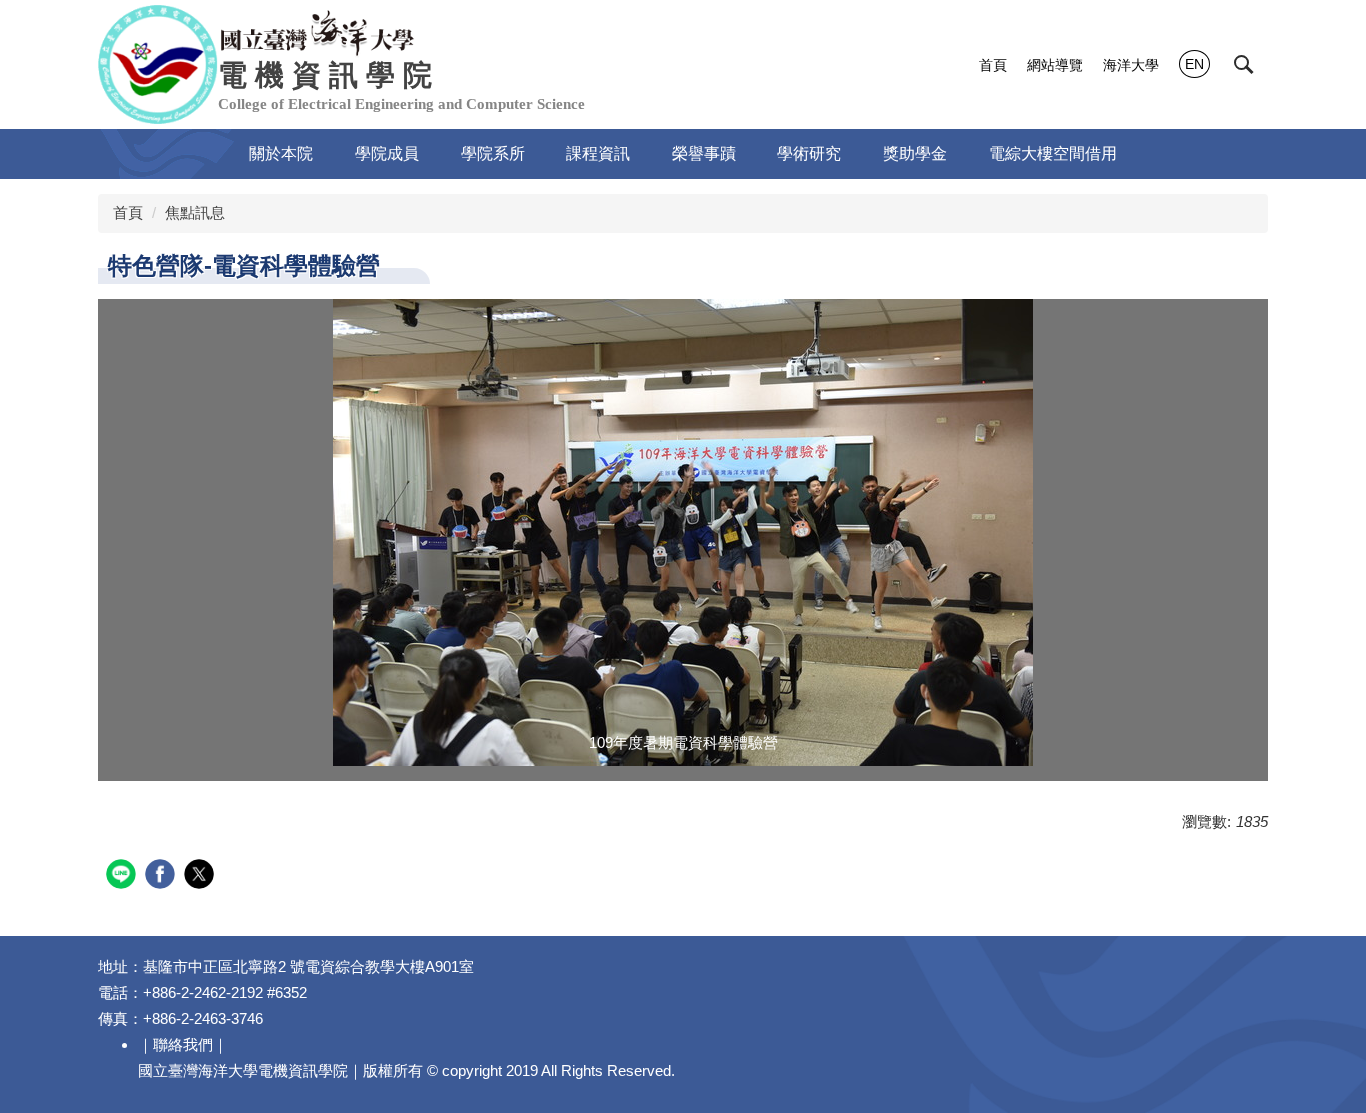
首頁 (993, 65)
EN (1194, 64)
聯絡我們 (183, 1044)
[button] (1244, 65)
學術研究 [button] (809, 153)
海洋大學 (1131, 65)
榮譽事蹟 (704, 153)
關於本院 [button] (281, 153)
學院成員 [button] (387, 153)
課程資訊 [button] (598, 153)
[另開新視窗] (683, 532)
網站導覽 (1055, 65)
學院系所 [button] (493, 153)
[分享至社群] (123, 876)
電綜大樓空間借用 (1053, 153)
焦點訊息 (195, 212)
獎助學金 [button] (915, 153)
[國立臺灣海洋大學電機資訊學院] (318, 31)
